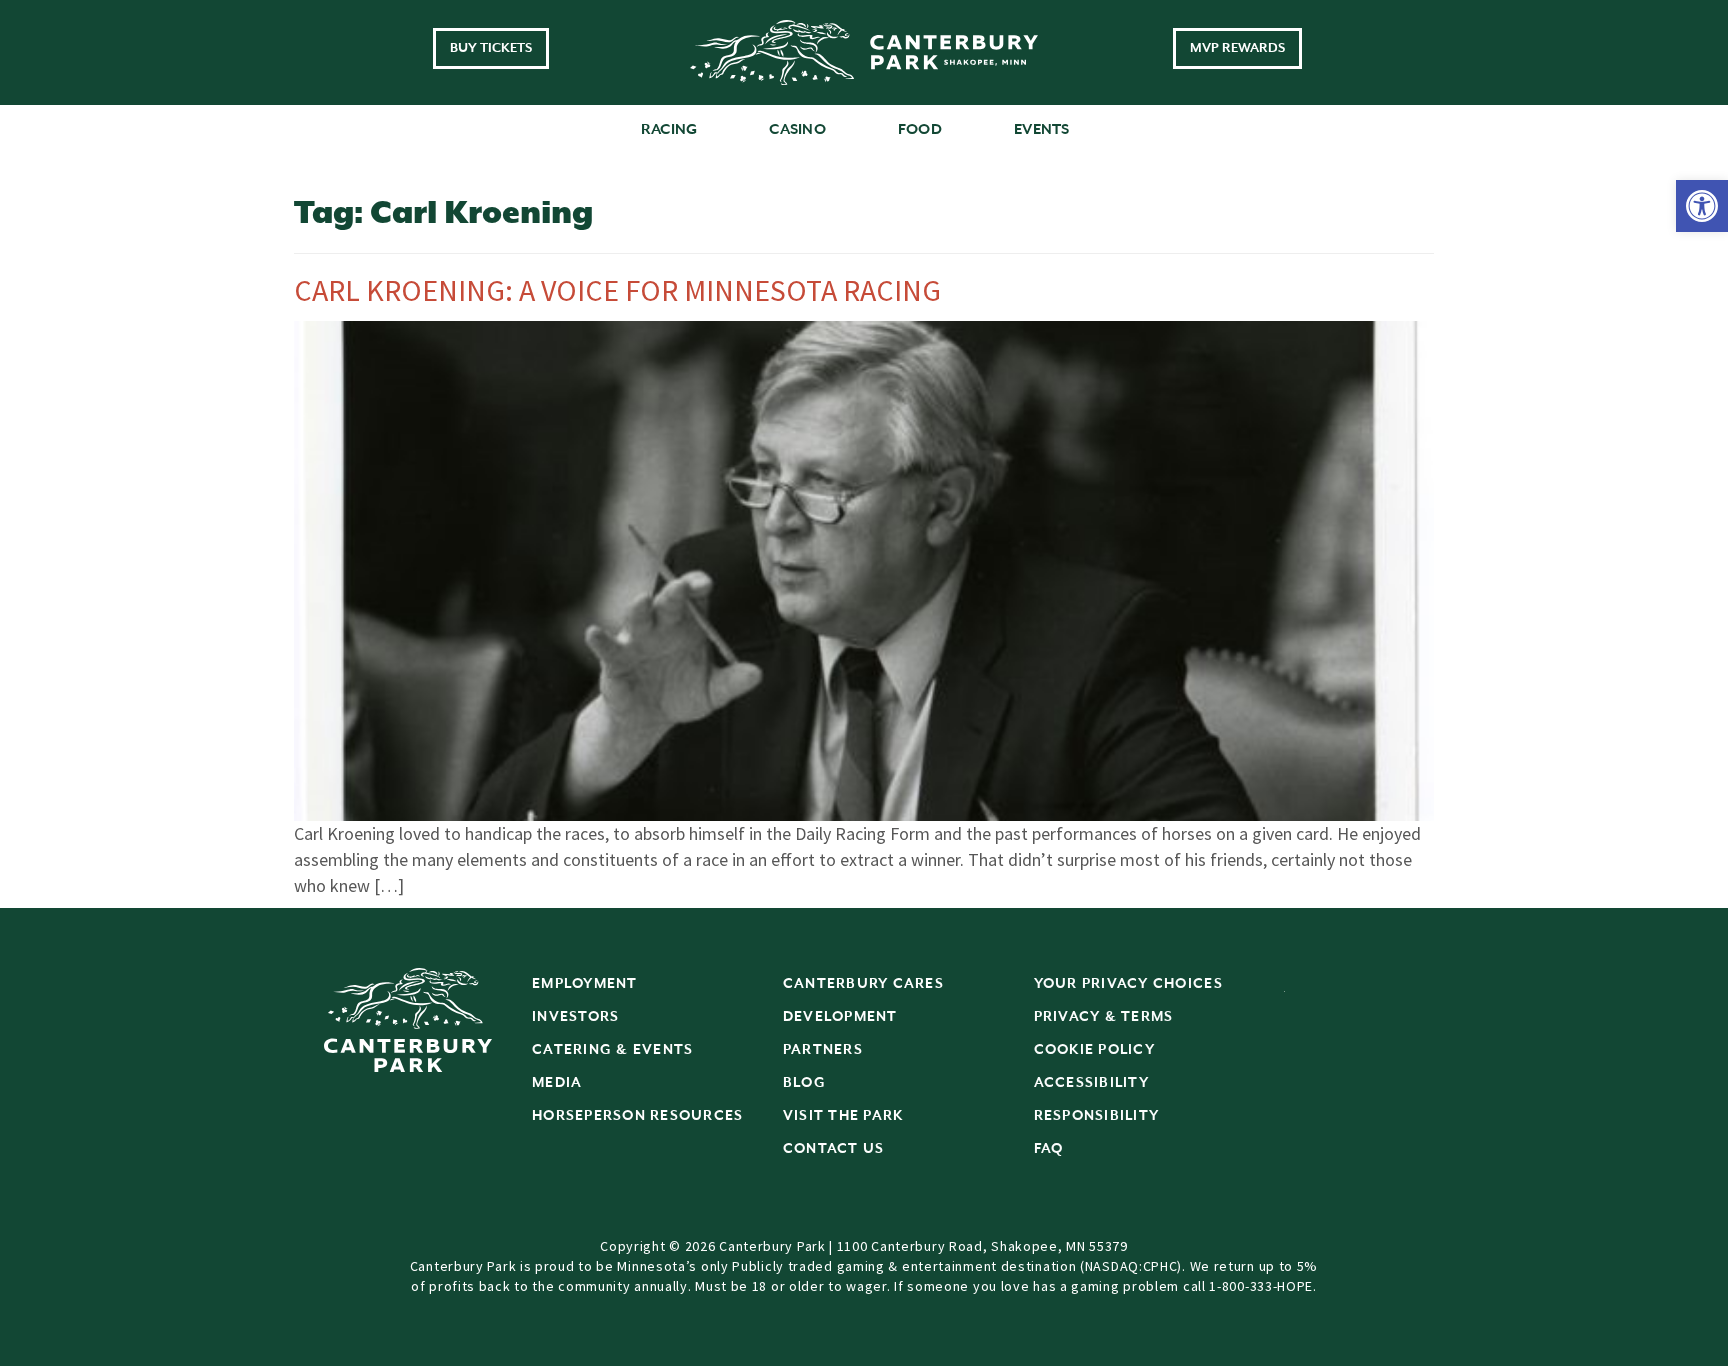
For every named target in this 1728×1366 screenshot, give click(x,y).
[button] (1702, 206)
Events (1042, 129)
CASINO (797, 129)
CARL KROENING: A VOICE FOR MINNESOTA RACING (617, 290)
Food (920, 129)
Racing (669, 129)
